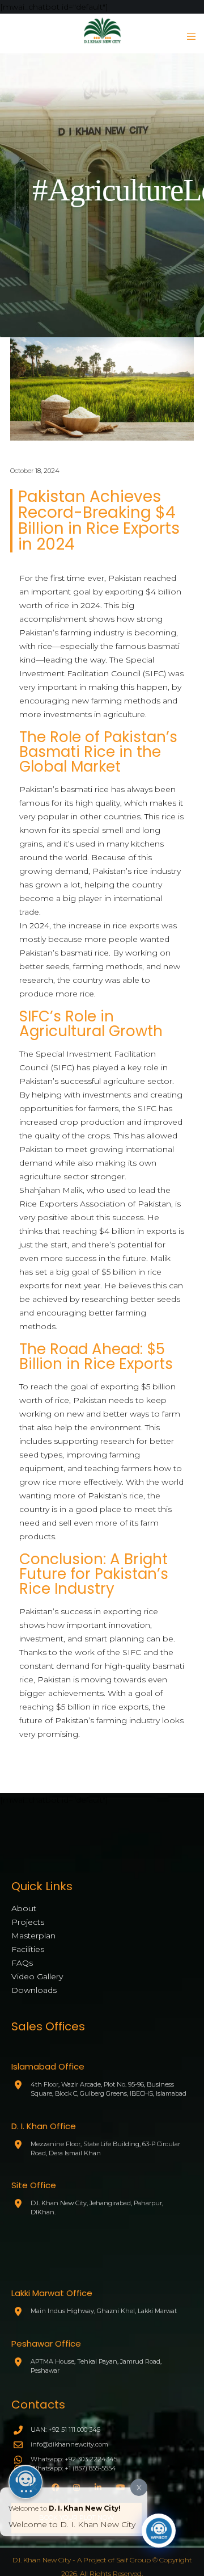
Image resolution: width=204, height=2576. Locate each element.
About (24, 1908)
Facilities (28, 1949)
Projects (28, 1922)
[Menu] (188, 36)
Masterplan (33, 1936)
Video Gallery (37, 1976)
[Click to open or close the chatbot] (159, 2531)
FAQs (22, 1963)
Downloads (34, 1990)
